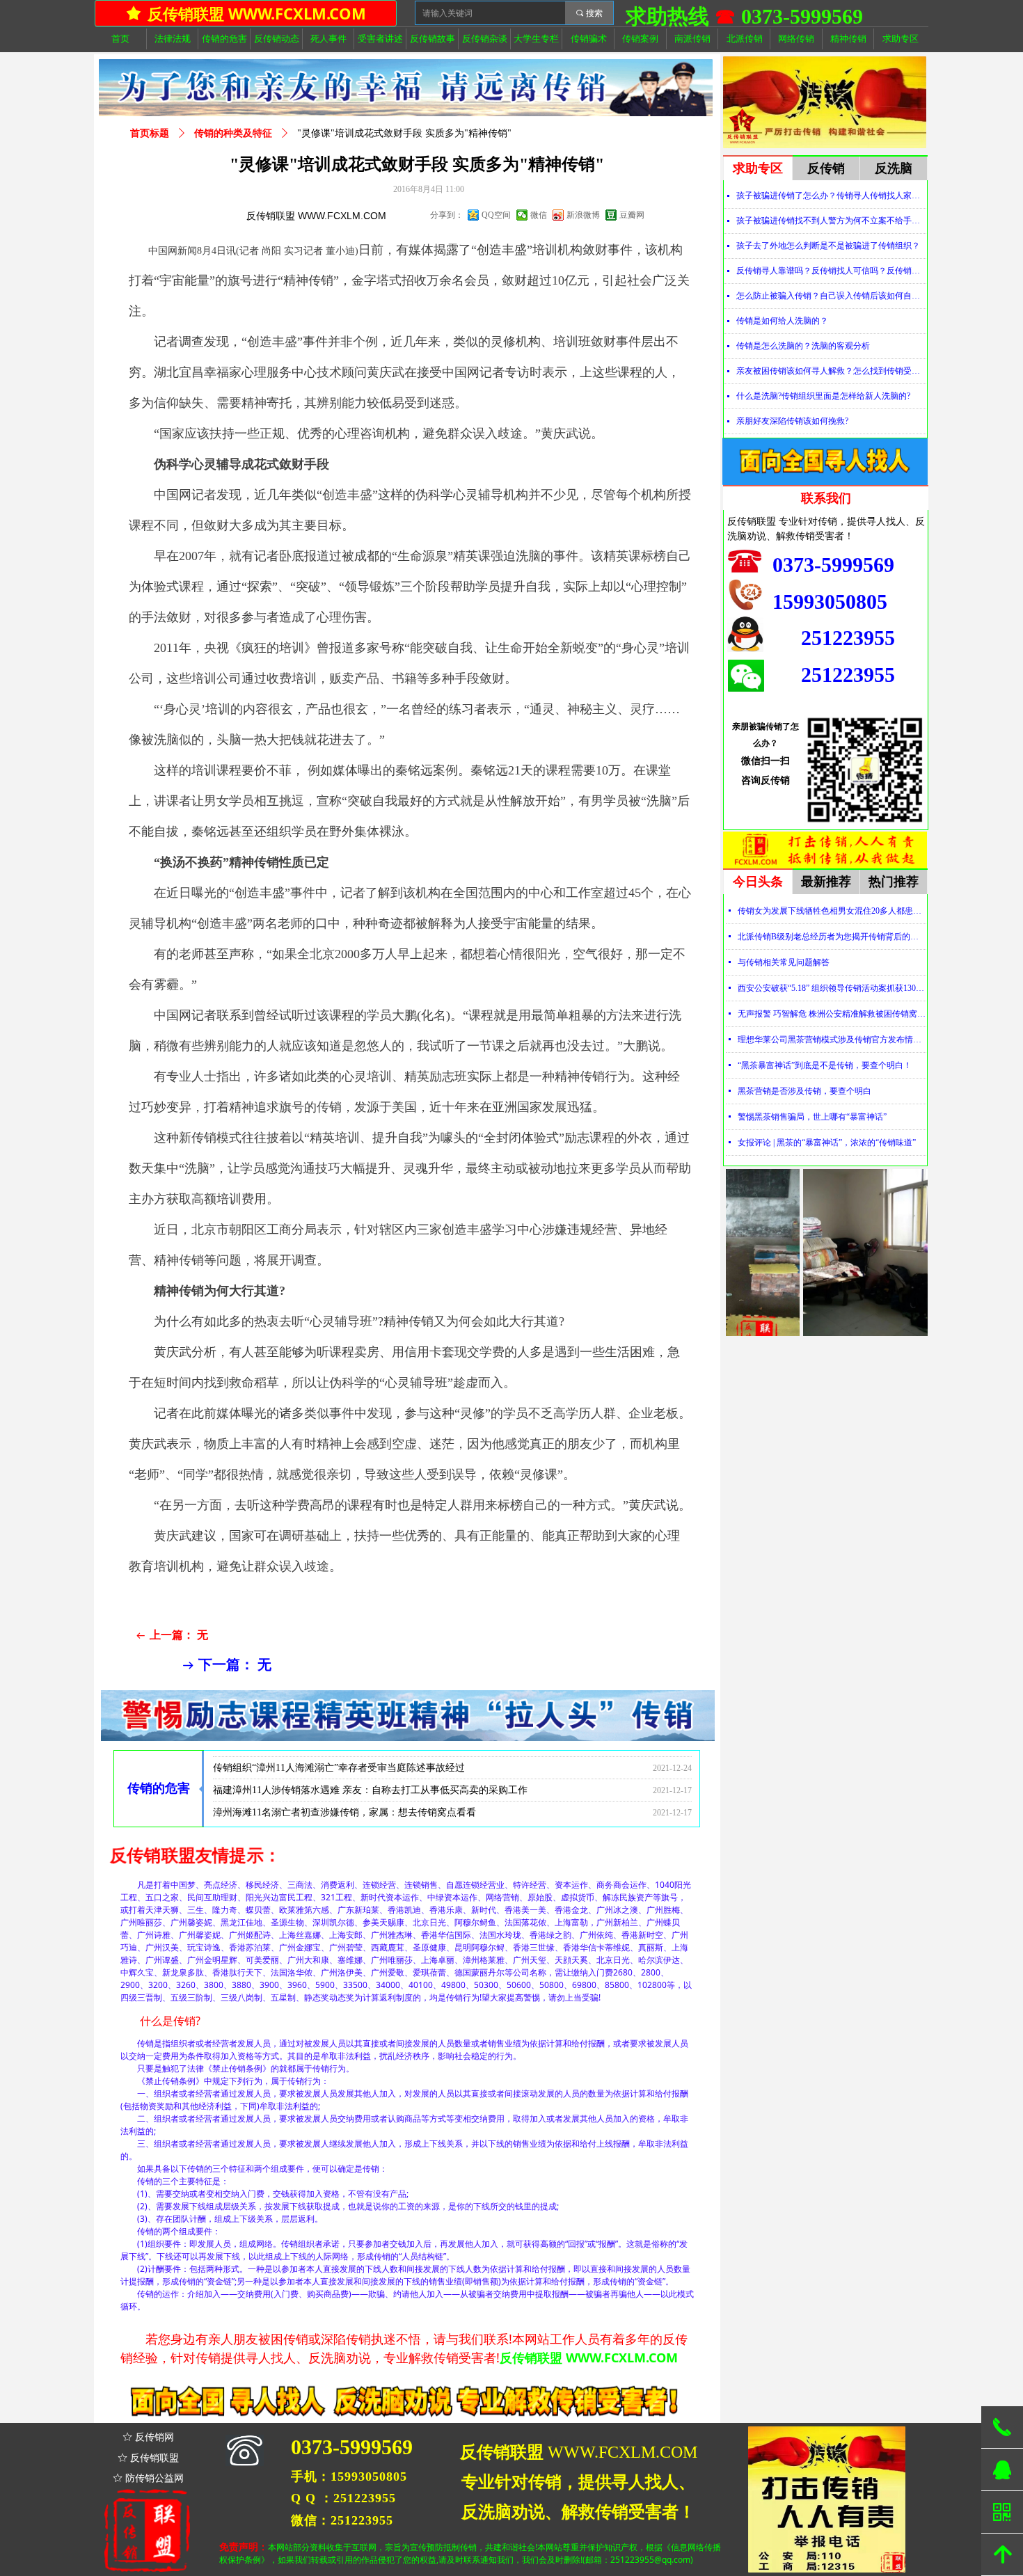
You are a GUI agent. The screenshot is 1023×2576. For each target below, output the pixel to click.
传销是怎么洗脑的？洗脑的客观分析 (803, 346)
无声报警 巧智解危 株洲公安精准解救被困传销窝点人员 (832, 1014)
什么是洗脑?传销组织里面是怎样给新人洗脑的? (823, 396)
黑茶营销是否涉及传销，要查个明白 (804, 1091)
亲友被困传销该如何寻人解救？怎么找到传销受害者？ (831, 371)
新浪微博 (583, 215)
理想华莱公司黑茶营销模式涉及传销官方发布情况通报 (832, 1040)
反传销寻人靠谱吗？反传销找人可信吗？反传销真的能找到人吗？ (831, 271)
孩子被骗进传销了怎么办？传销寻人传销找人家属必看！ (831, 196)
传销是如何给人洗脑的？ (782, 321)
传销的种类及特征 (233, 133)
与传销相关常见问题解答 (784, 962)
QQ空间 (496, 215)
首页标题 (150, 133)
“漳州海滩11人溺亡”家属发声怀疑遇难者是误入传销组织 (334, 1807)
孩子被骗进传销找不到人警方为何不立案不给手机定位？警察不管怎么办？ (831, 221)
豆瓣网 (632, 215)
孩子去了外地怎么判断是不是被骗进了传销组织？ (828, 246)
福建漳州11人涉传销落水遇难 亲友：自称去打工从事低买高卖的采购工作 (370, 1762)
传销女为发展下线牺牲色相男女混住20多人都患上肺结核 (832, 911)
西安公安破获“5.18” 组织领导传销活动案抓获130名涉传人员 (832, 988)
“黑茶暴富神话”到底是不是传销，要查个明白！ (825, 1065)
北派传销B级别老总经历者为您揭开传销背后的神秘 (832, 937)
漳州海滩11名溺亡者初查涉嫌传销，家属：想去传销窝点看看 (344, 1784)
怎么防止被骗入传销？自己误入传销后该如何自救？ (831, 296)
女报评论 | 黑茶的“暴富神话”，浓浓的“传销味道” (827, 1143)
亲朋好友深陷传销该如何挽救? (792, 421)
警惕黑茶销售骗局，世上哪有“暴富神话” (812, 1117)
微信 (539, 215)
